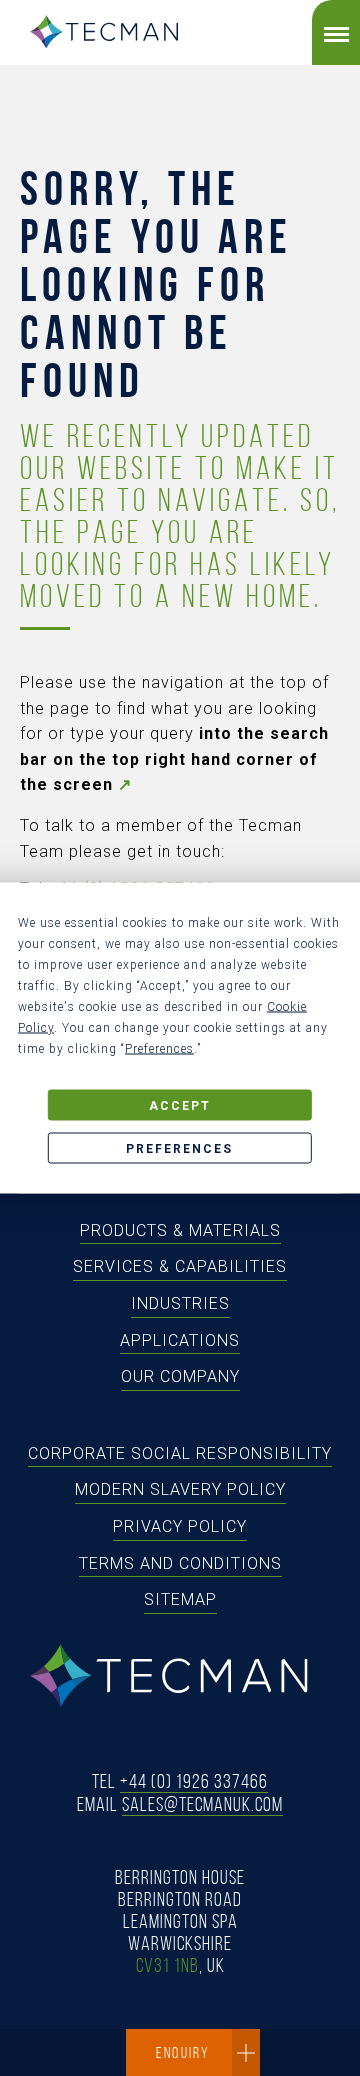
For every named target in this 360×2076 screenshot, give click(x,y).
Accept (180, 1105)
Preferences (179, 1148)
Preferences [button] (159, 1049)
